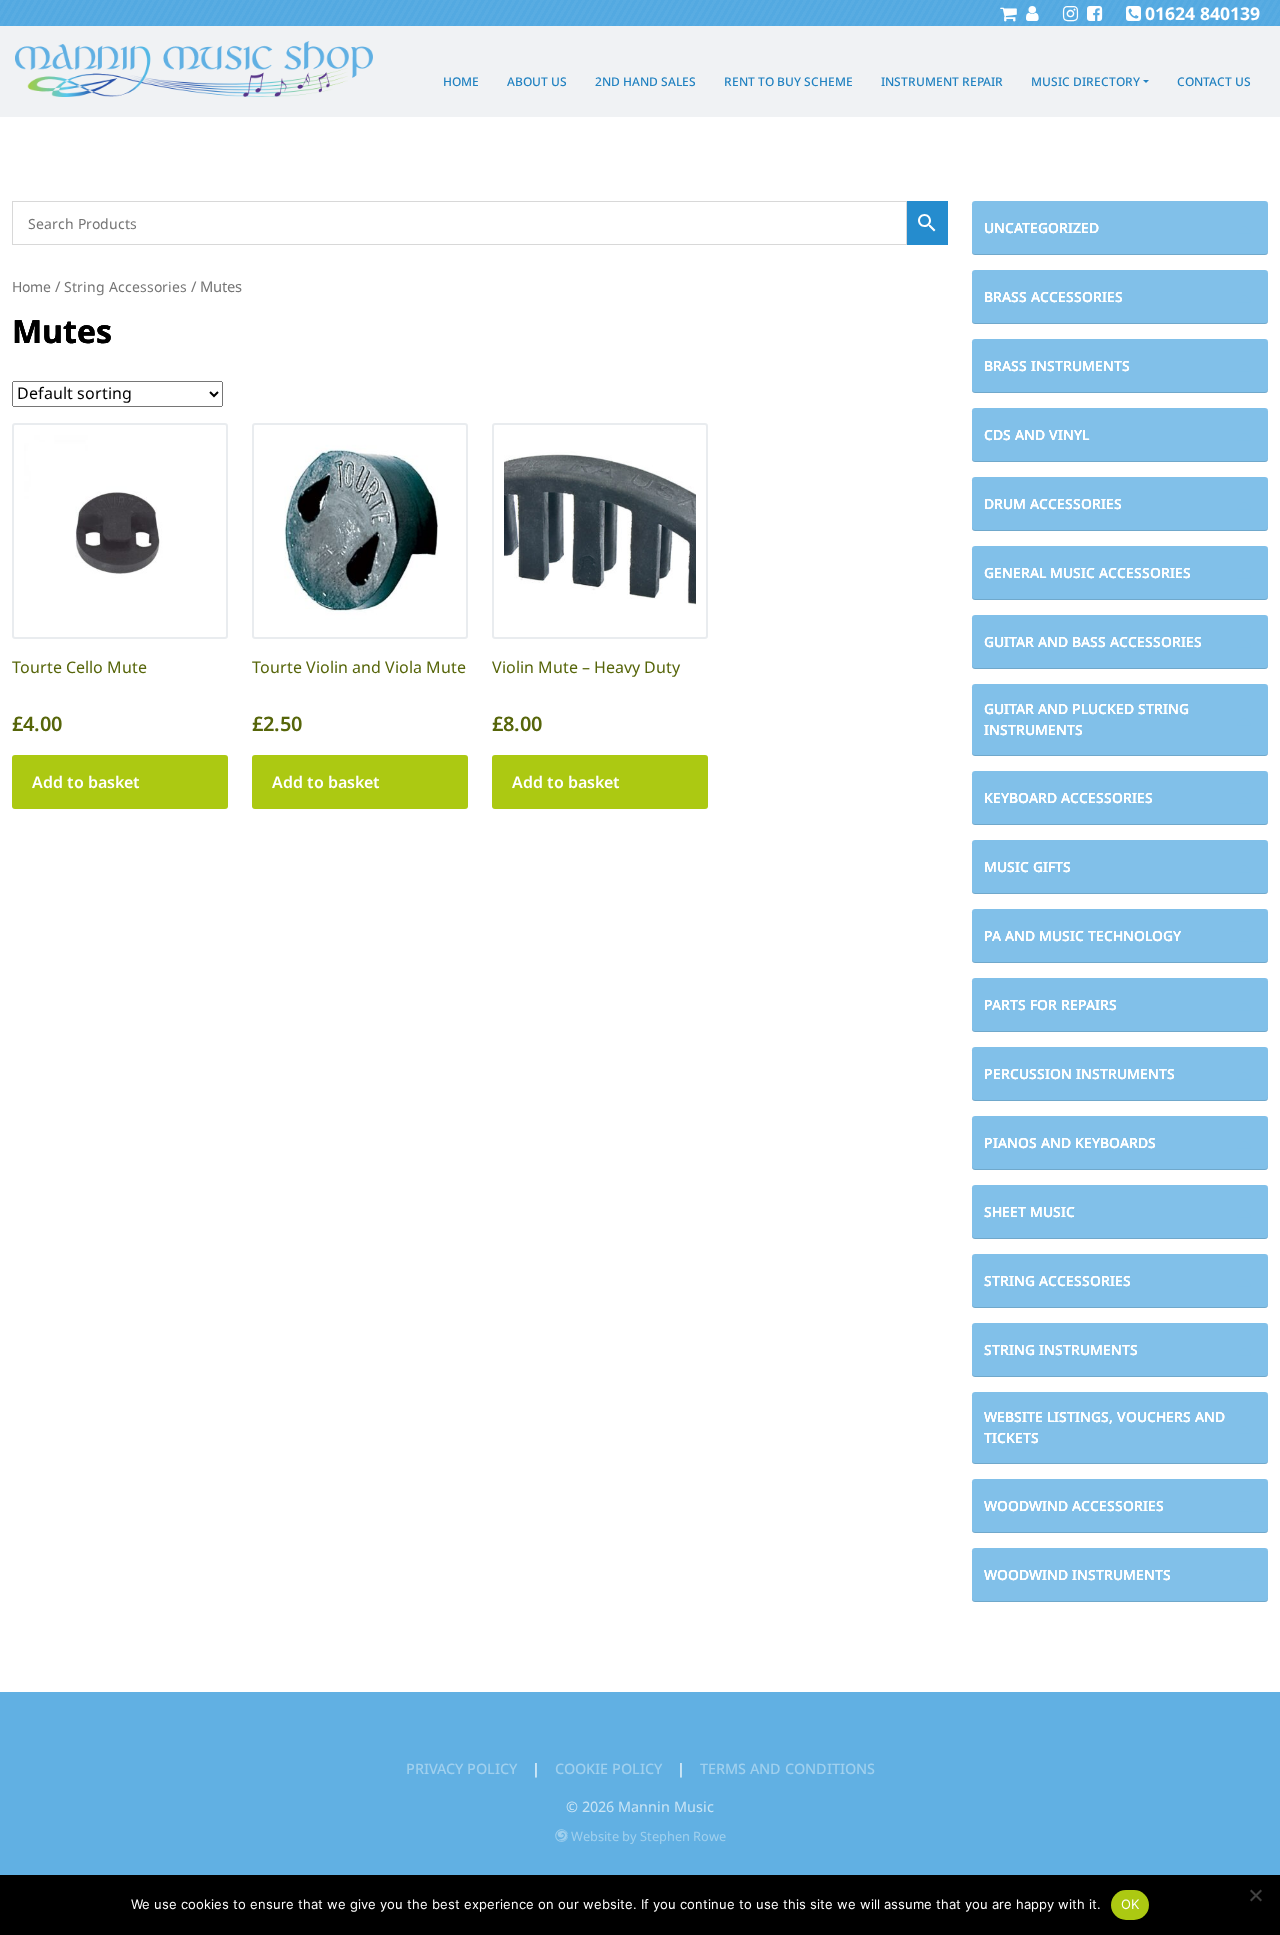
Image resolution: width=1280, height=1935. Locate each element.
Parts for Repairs (1050, 1004)
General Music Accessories (1087, 572)
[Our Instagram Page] (1068, 13)
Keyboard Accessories (1068, 797)
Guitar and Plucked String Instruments (1086, 719)
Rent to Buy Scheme (788, 81)
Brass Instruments (1057, 365)
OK (1130, 1904)
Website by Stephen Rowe (648, 1836)
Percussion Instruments (1079, 1073)
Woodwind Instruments (1077, 1574)
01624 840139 (1202, 13)
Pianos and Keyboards (1070, 1142)
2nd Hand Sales (645, 81)
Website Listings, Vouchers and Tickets (1104, 1427)
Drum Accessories (1053, 503)
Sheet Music (1029, 1211)
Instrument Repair (942, 81)
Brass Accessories (1053, 296)
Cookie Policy (608, 1768)
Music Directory (1085, 81)
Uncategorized (1041, 227)
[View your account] (1030, 13)
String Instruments (1061, 1349)
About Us (537, 81)
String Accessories (1057, 1280)
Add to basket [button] (86, 782)
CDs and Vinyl (1036, 434)
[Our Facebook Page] (1092, 13)
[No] (1255, 1895)
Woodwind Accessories (1074, 1505)
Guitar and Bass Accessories (1093, 641)
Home (461, 81)
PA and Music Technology (1082, 935)
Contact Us (1214, 81)
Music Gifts (1027, 866)
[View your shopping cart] (1008, 13)
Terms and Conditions (787, 1768)
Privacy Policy (461, 1768)
